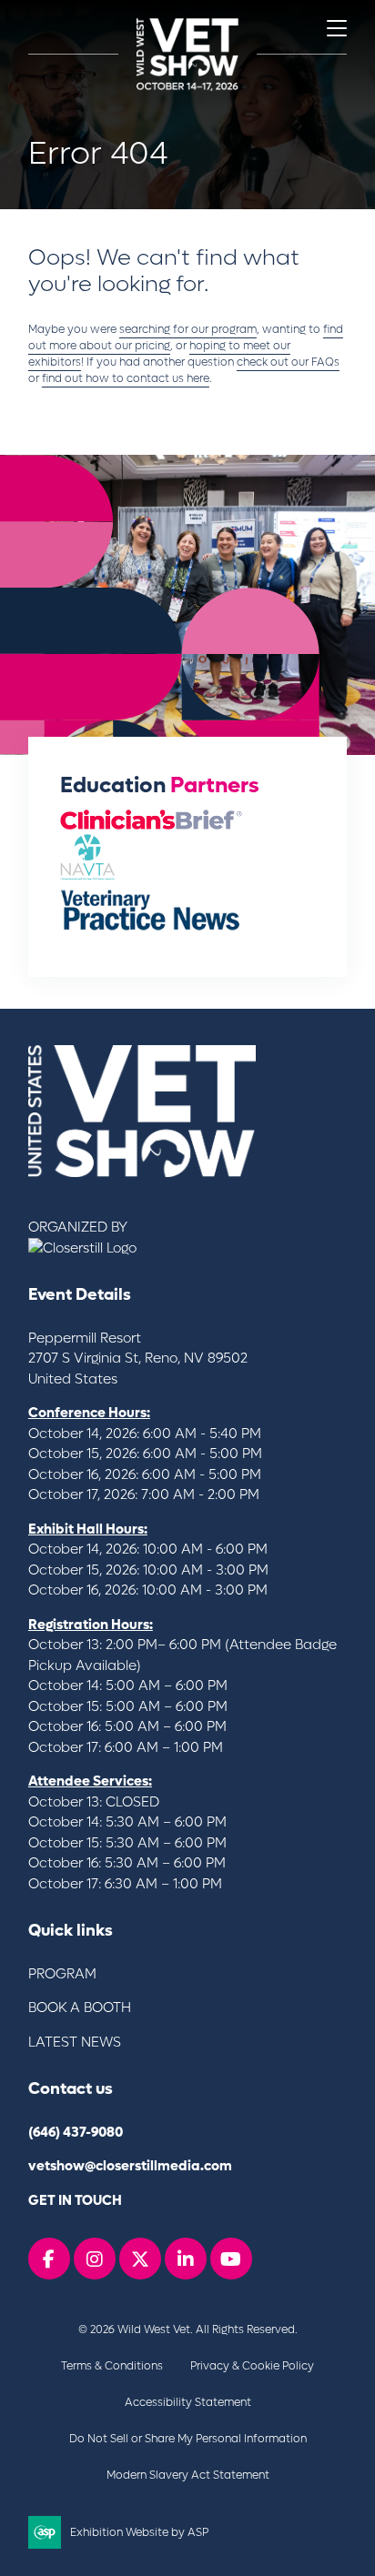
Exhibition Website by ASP (139, 2532)
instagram (95, 2259)
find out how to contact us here (126, 378)
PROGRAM (62, 1974)
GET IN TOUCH (75, 2200)
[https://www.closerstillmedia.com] (82, 1248)
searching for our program (188, 329)
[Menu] (337, 28)
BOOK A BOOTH (80, 2007)
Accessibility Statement (188, 2402)
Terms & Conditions (112, 2366)
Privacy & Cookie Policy (252, 2366)
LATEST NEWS (75, 2042)
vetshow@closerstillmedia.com (130, 2166)
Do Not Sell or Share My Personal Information (188, 2439)
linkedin (186, 2259)
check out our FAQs (288, 362)
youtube (231, 2259)
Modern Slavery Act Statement (188, 2475)
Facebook (49, 2259)
